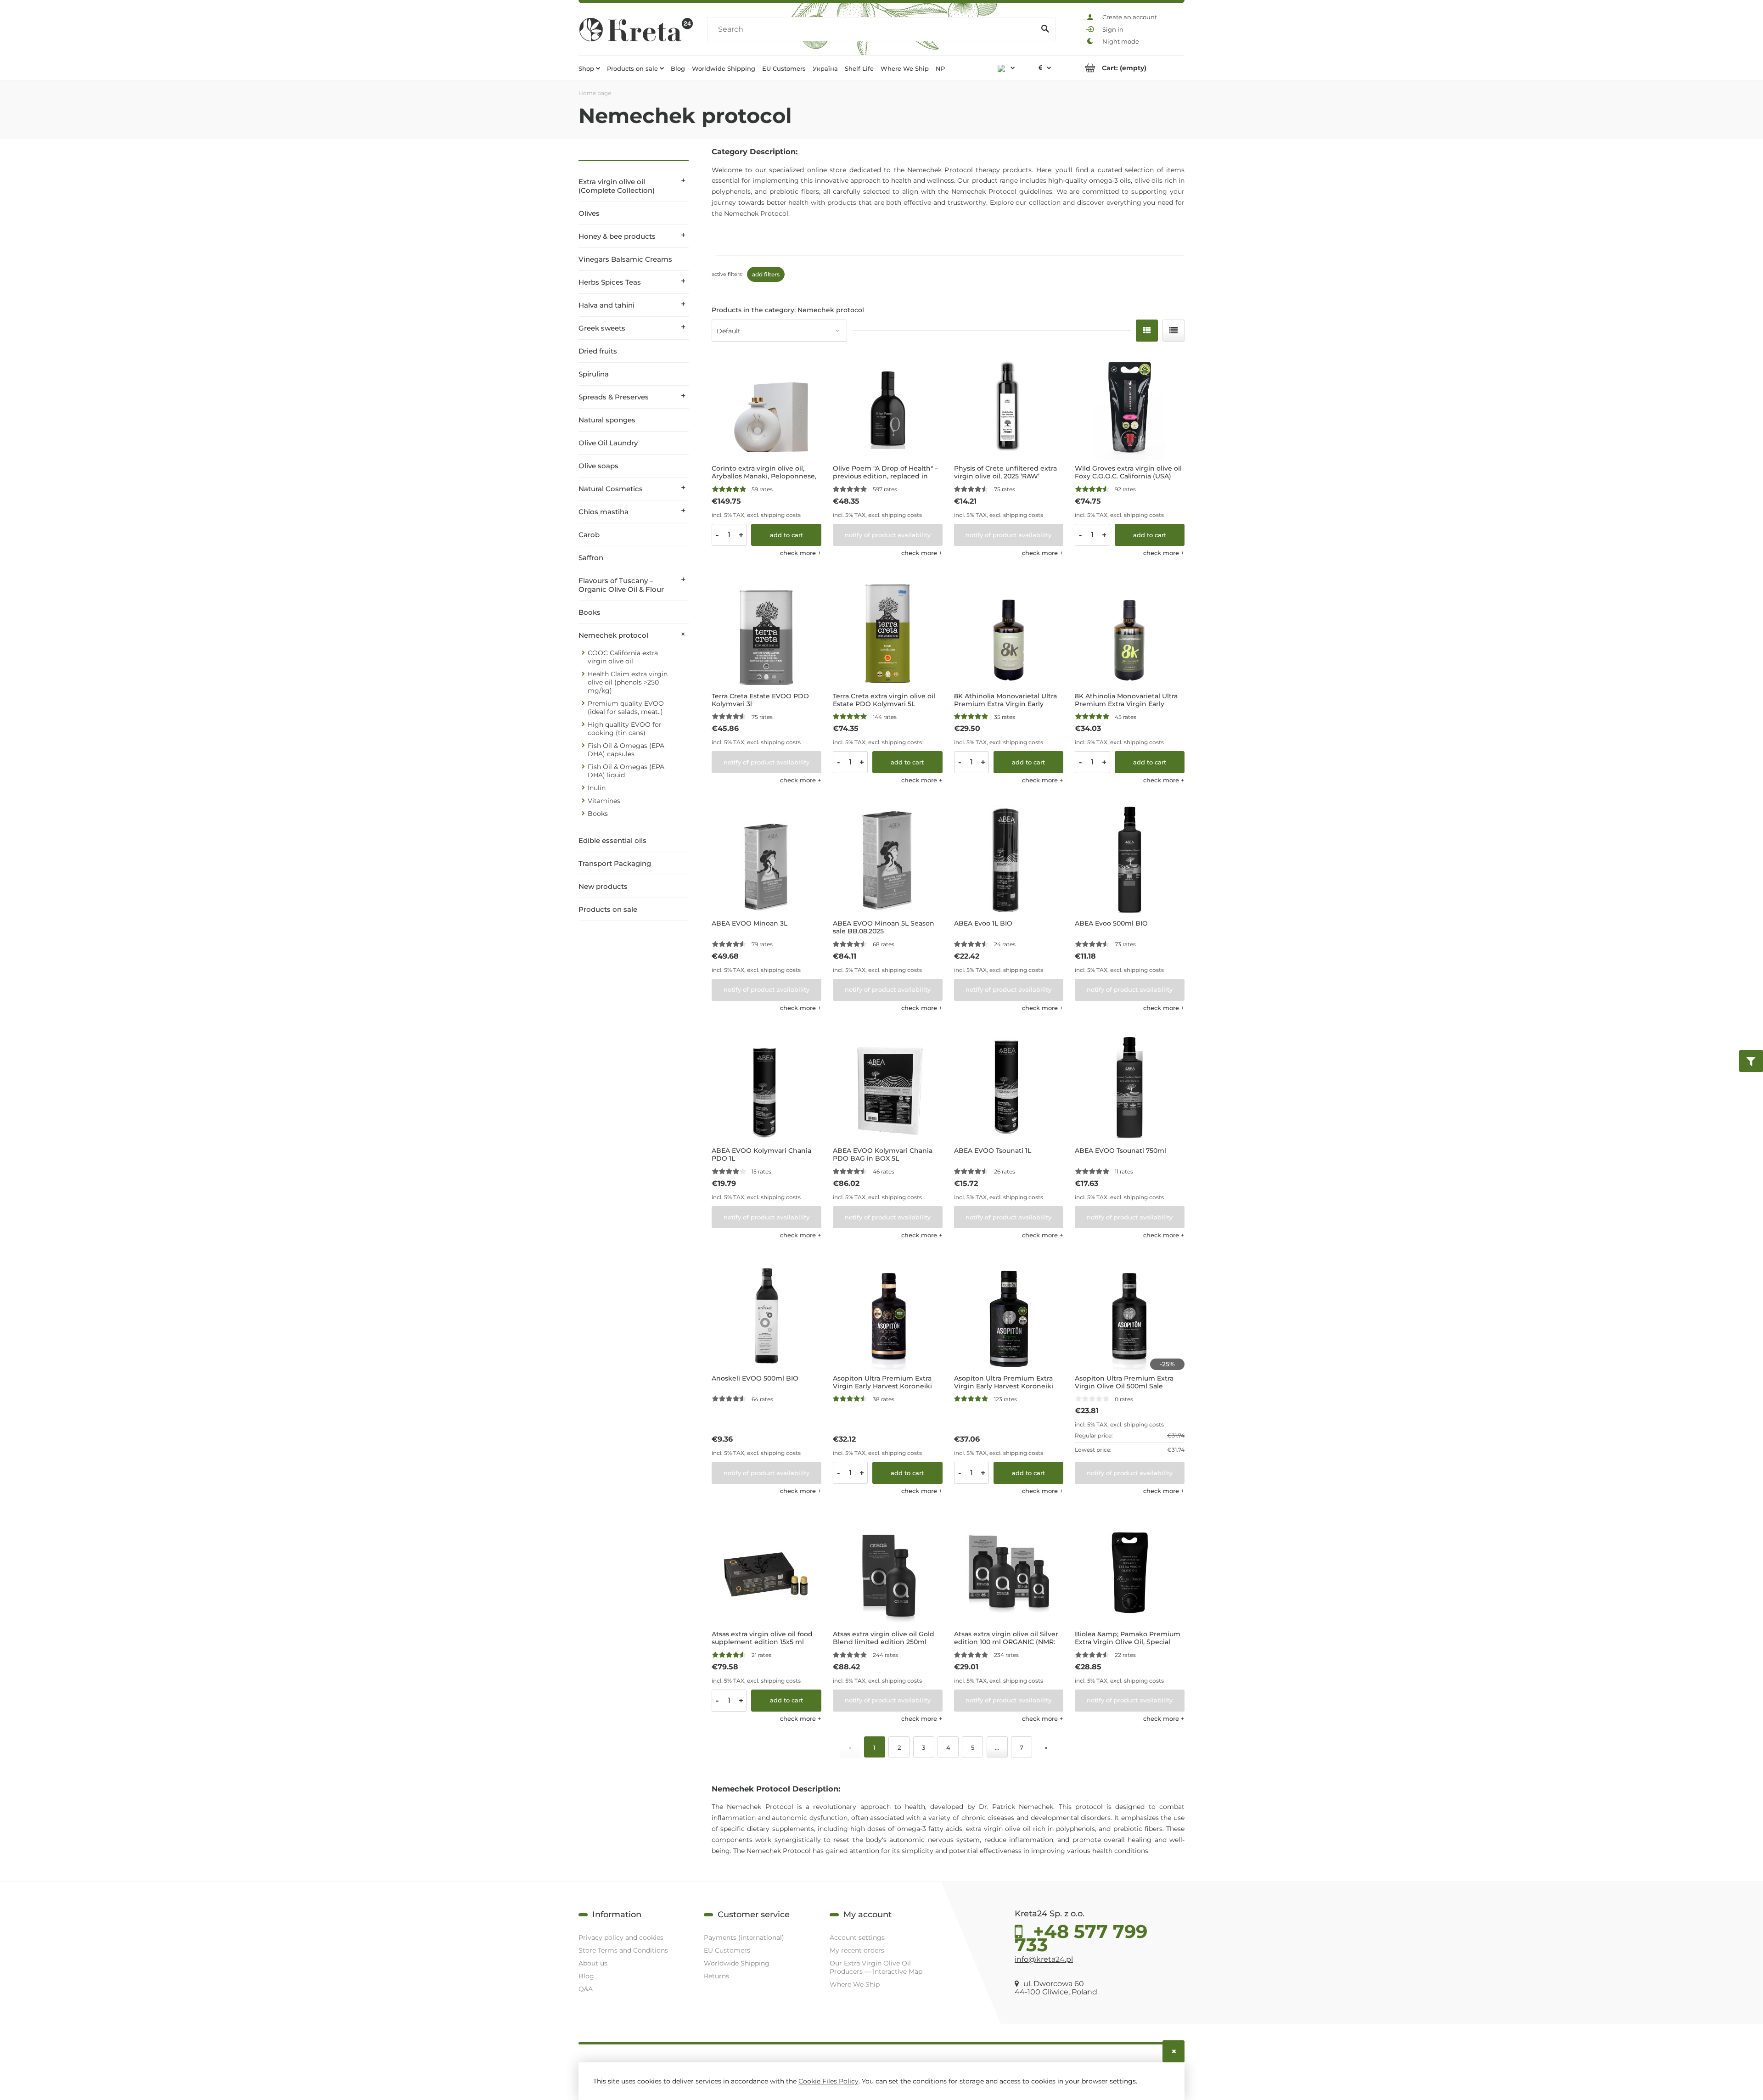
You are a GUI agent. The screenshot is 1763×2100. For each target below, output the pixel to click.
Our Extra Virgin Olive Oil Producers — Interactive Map (876, 1967)
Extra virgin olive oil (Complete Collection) (617, 186)
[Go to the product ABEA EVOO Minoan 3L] (766, 860)
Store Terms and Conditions (623, 1950)
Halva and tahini (606, 305)
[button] (801, 553)
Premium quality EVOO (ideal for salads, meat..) (626, 707)
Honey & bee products (617, 236)
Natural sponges (607, 420)
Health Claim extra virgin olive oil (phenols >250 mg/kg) (628, 682)
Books (590, 612)
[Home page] (636, 29)
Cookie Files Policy (828, 2081)
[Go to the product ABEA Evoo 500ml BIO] (1130, 860)
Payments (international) (744, 1937)
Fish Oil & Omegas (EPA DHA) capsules (626, 750)
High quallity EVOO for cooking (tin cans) (625, 729)
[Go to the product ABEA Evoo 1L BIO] (1009, 860)
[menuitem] (589, 68)
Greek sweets (602, 328)
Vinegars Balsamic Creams (625, 259)
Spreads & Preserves (614, 397)
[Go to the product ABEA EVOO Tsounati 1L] (1009, 1088)
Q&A (586, 1989)
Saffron (591, 558)
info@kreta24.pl (1044, 1959)
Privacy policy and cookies (621, 1937)
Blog (586, 1976)
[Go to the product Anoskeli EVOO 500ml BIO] (766, 1315)
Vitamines (604, 801)
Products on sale (608, 909)
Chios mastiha (604, 512)
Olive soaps (598, 466)
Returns (716, 1976)
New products (603, 886)
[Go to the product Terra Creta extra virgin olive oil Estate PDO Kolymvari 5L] (888, 633)
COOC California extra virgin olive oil (623, 657)
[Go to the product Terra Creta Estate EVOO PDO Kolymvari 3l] (766, 633)
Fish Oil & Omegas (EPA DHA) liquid (626, 771)
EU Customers (727, 1950)
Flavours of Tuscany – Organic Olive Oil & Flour (621, 585)
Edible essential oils (612, 840)
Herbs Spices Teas (610, 282)
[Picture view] (1147, 331)
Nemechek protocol (613, 635)
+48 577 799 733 (1081, 1936)
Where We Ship (855, 1984)
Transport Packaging (615, 863)
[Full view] (1173, 331)
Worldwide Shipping (737, 1963)
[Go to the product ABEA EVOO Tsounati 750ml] (1130, 1088)
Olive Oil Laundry (608, 443)
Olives (589, 213)
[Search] (1045, 29)
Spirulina (594, 374)
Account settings (857, 1937)
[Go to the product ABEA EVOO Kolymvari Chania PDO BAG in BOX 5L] (888, 1088)
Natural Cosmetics (611, 489)
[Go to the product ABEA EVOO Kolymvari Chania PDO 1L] (766, 1088)
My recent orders (857, 1950)
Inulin (597, 788)
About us (593, 1963)
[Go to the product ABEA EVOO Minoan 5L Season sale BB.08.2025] (888, 860)
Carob (589, 535)
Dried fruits (598, 351)
